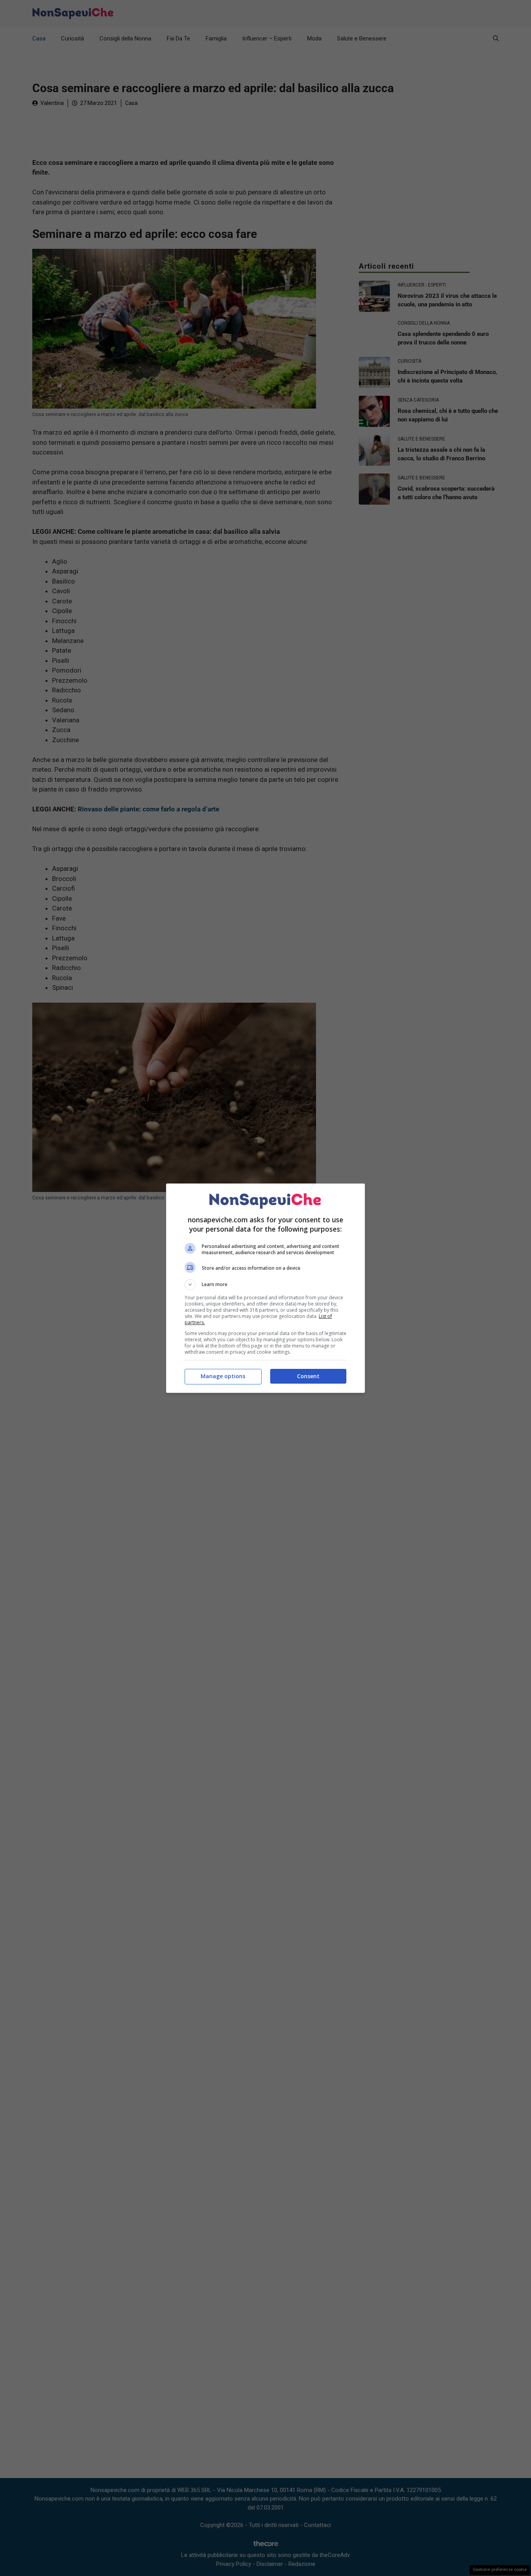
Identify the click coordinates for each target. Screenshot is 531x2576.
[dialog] (265, 1288)
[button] (265, 1285)
